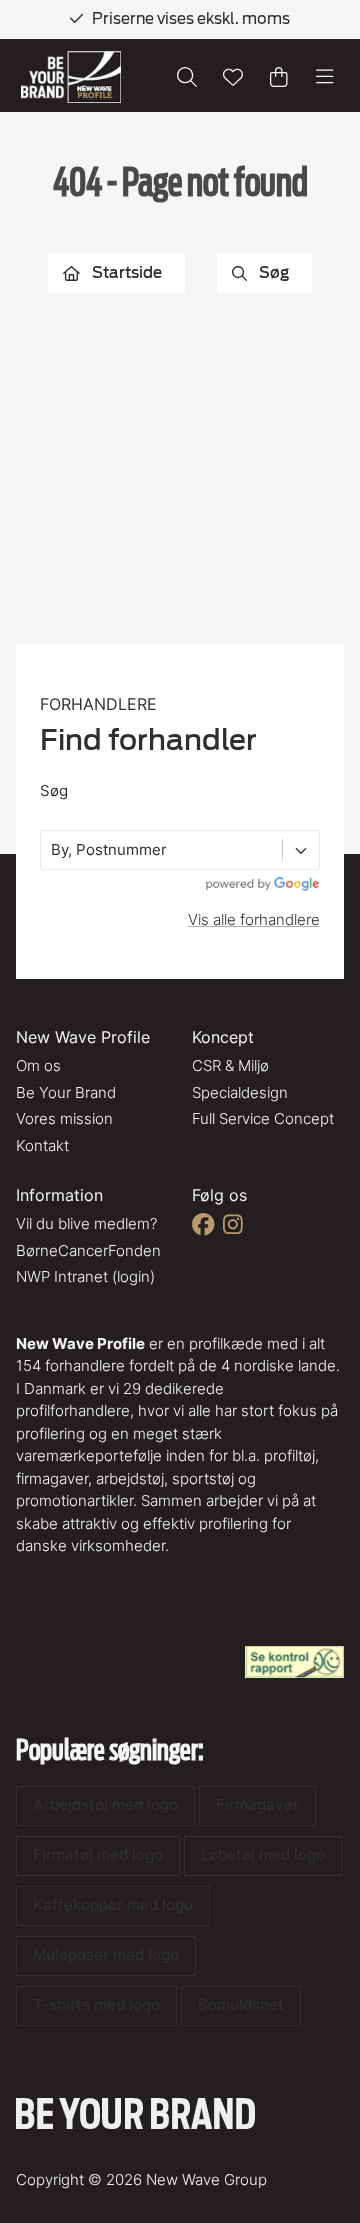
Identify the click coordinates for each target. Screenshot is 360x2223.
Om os (38, 1065)
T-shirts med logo (96, 2004)
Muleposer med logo (106, 1954)
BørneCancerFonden (88, 1250)
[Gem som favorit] (233, 77)
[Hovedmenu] (325, 77)
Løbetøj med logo (263, 1854)
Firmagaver (257, 1804)
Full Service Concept (263, 1118)
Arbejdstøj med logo (105, 1804)
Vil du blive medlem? (86, 1223)
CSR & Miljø (230, 1065)
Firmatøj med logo (98, 1854)
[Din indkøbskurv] (279, 77)
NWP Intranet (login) (85, 1276)
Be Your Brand (66, 1092)
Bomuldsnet (241, 2004)
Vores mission (64, 1118)
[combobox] (53, 850)
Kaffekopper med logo (113, 1904)
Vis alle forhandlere (254, 919)
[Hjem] (71, 77)
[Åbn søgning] (187, 77)
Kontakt (42, 1145)
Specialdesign (240, 1092)
